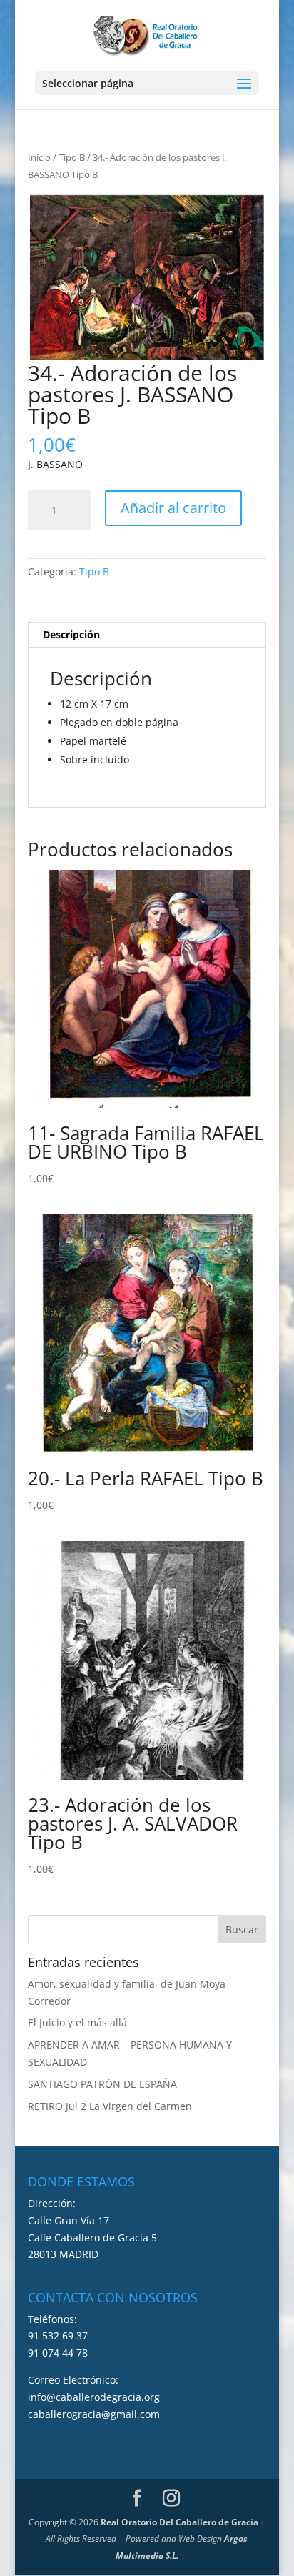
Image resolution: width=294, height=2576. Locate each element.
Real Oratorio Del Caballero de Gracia (179, 2522)
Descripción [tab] (71, 634)
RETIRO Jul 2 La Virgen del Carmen (110, 2106)
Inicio (39, 157)
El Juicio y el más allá (77, 2022)
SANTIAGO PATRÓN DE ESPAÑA (102, 2084)
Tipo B (72, 157)
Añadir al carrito (173, 508)
